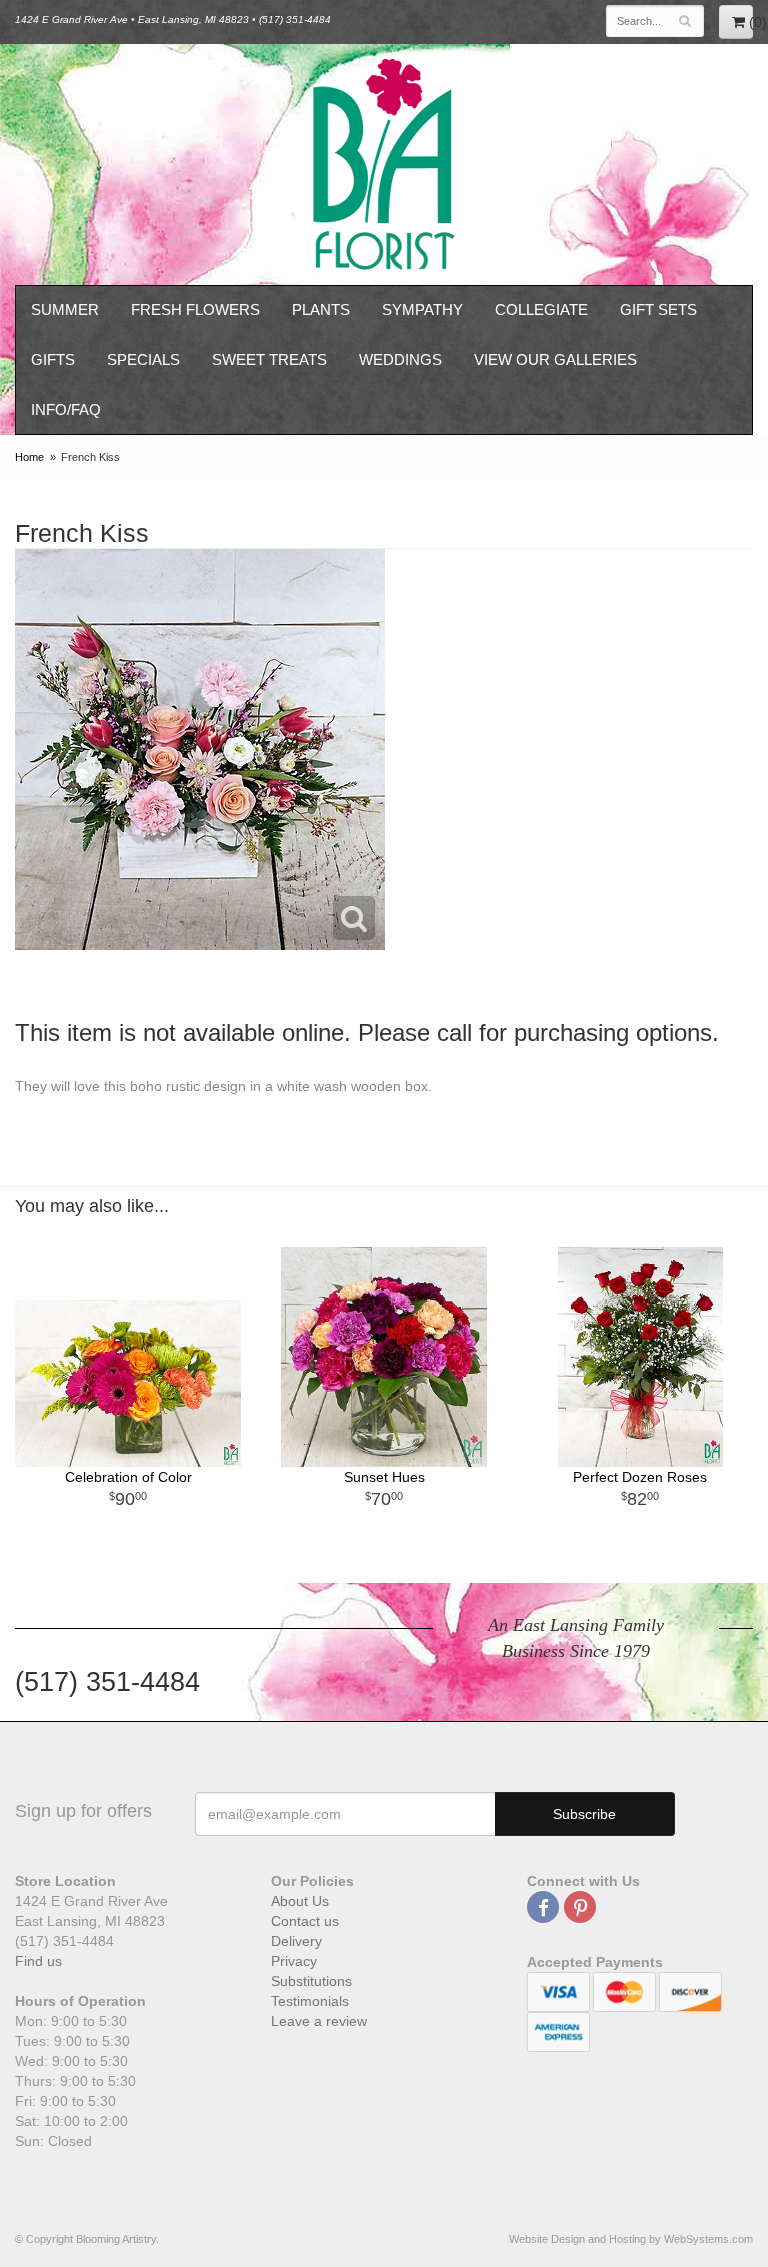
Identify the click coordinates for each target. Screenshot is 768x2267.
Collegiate (541, 309)
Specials (143, 359)
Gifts (53, 359)
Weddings (400, 359)
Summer (65, 309)
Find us (38, 1961)
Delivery (296, 1941)
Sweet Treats (269, 359)
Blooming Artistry (384, 164)
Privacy (294, 1961)
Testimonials (310, 2001)
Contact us (305, 1921)
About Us (300, 1901)
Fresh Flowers (195, 309)
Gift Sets (658, 309)
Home (29, 457)
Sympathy (422, 309)
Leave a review (319, 2021)
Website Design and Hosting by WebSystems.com (631, 2239)
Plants (321, 309)
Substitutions (311, 1981)
